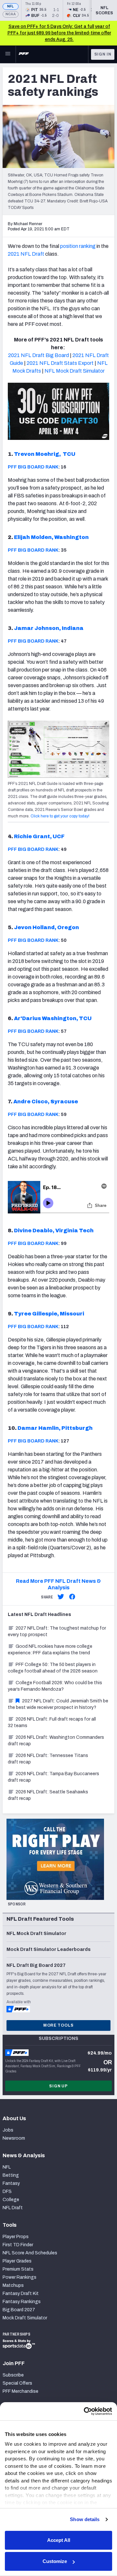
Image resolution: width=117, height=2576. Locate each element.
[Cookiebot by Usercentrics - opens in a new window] (84, 2411)
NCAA (11, 14)
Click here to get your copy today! (60, 816)
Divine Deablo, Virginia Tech (54, 1230)
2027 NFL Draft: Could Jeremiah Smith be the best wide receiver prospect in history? (58, 1704)
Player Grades (17, 2261)
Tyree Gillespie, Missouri (49, 1314)
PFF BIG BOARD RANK (33, 467)
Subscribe (13, 2375)
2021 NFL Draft (26, 254)
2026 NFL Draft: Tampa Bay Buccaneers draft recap (53, 1777)
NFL (11, 6)
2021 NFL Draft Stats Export (60, 363)
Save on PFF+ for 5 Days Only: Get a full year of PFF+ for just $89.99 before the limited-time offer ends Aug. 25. (59, 33)
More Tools (58, 2025)
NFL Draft (13, 2208)
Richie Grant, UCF (39, 836)
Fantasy (11, 2183)
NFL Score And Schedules (30, 2253)
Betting (11, 2175)
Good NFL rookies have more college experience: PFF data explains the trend (50, 1650)
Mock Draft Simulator (25, 2318)
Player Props (16, 2237)
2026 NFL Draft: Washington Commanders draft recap (56, 1741)
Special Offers (17, 2383)
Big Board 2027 (19, 2310)
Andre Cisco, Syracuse (46, 1102)
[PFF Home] (24, 54)
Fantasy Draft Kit (21, 2294)
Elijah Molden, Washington (51, 537)
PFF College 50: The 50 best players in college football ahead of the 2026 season (53, 1668)
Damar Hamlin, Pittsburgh (55, 1428)
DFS (7, 2192)
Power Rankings (19, 2277)
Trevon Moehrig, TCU (45, 454)
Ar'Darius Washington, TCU (53, 1018)
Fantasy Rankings (22, 2302)
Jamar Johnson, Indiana (49, 628)
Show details (85, 2519)
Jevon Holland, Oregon (46, 927)
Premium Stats (18, 2269)
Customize (55, 2561)
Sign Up (58, 2086)
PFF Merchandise (20, 2391)
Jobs (8, 2130)
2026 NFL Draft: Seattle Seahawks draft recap (48, 1795)
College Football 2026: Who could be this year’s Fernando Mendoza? (55, 1686)
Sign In (103, 54)
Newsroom (14, 2138)
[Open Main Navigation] (8, 54)
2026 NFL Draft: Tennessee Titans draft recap (48, 1759)
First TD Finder (18, 2245)
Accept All (59, 2540)
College (11, 2200)
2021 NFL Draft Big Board (39, 355)
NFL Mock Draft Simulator (75, 371)
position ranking (78, 246)
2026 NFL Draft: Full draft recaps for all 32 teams (52, 1722)
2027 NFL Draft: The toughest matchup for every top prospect (57, 1631)
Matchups (13, 2285)
